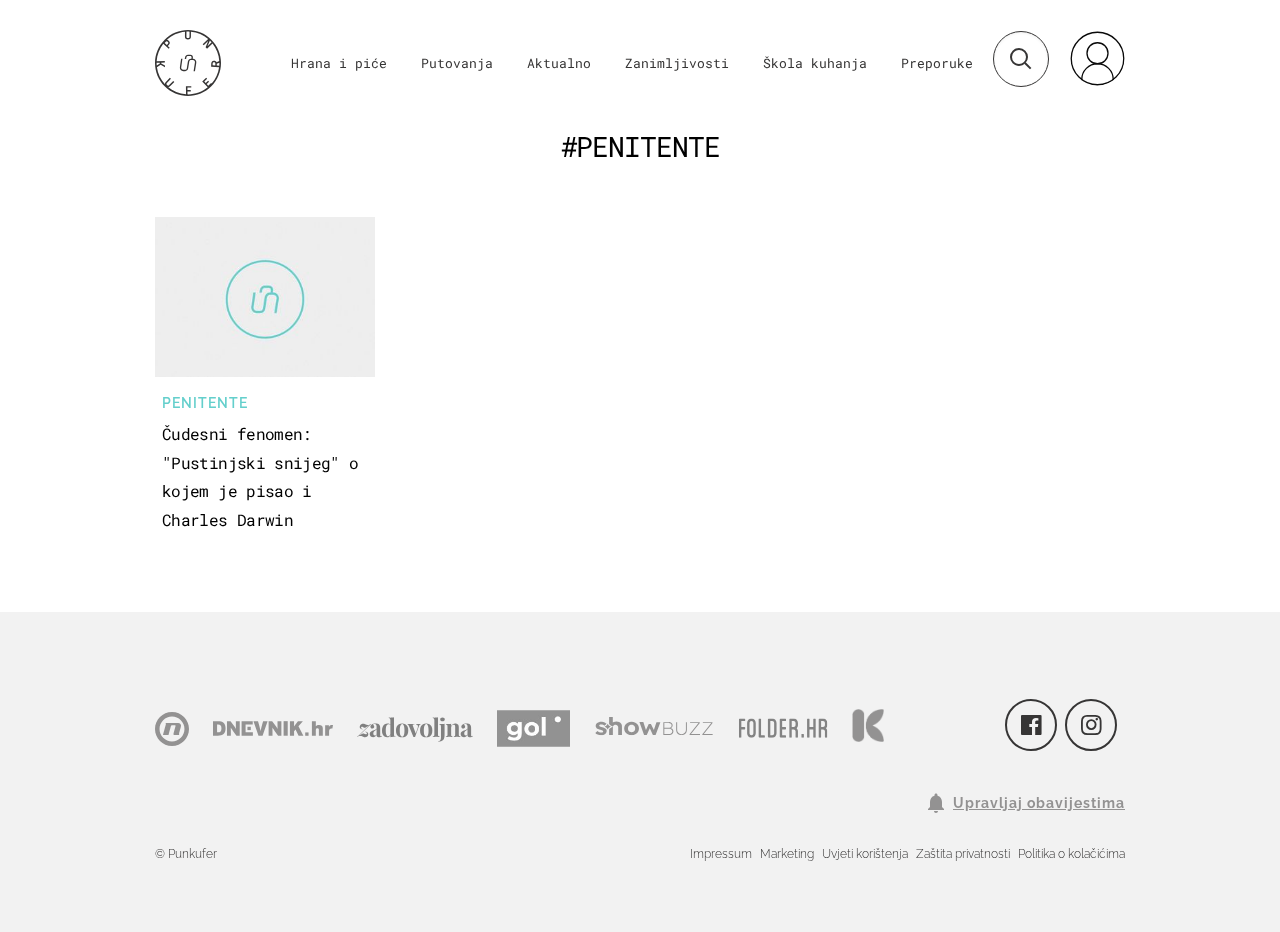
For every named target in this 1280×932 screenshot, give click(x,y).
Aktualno (559, 63)
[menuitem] (1097, 58)
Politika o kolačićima (1071, 854)
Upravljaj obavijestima (1039, 803)
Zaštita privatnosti (963, 854)
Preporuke (937, 63)
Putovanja (457, 63)
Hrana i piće (339, 63)
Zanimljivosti (677, 63)
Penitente (205, 403)
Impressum (721, 854)
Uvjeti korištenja (865, 854)
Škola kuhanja (815, 63)
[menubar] (1097, 58)
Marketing (787, 854)
